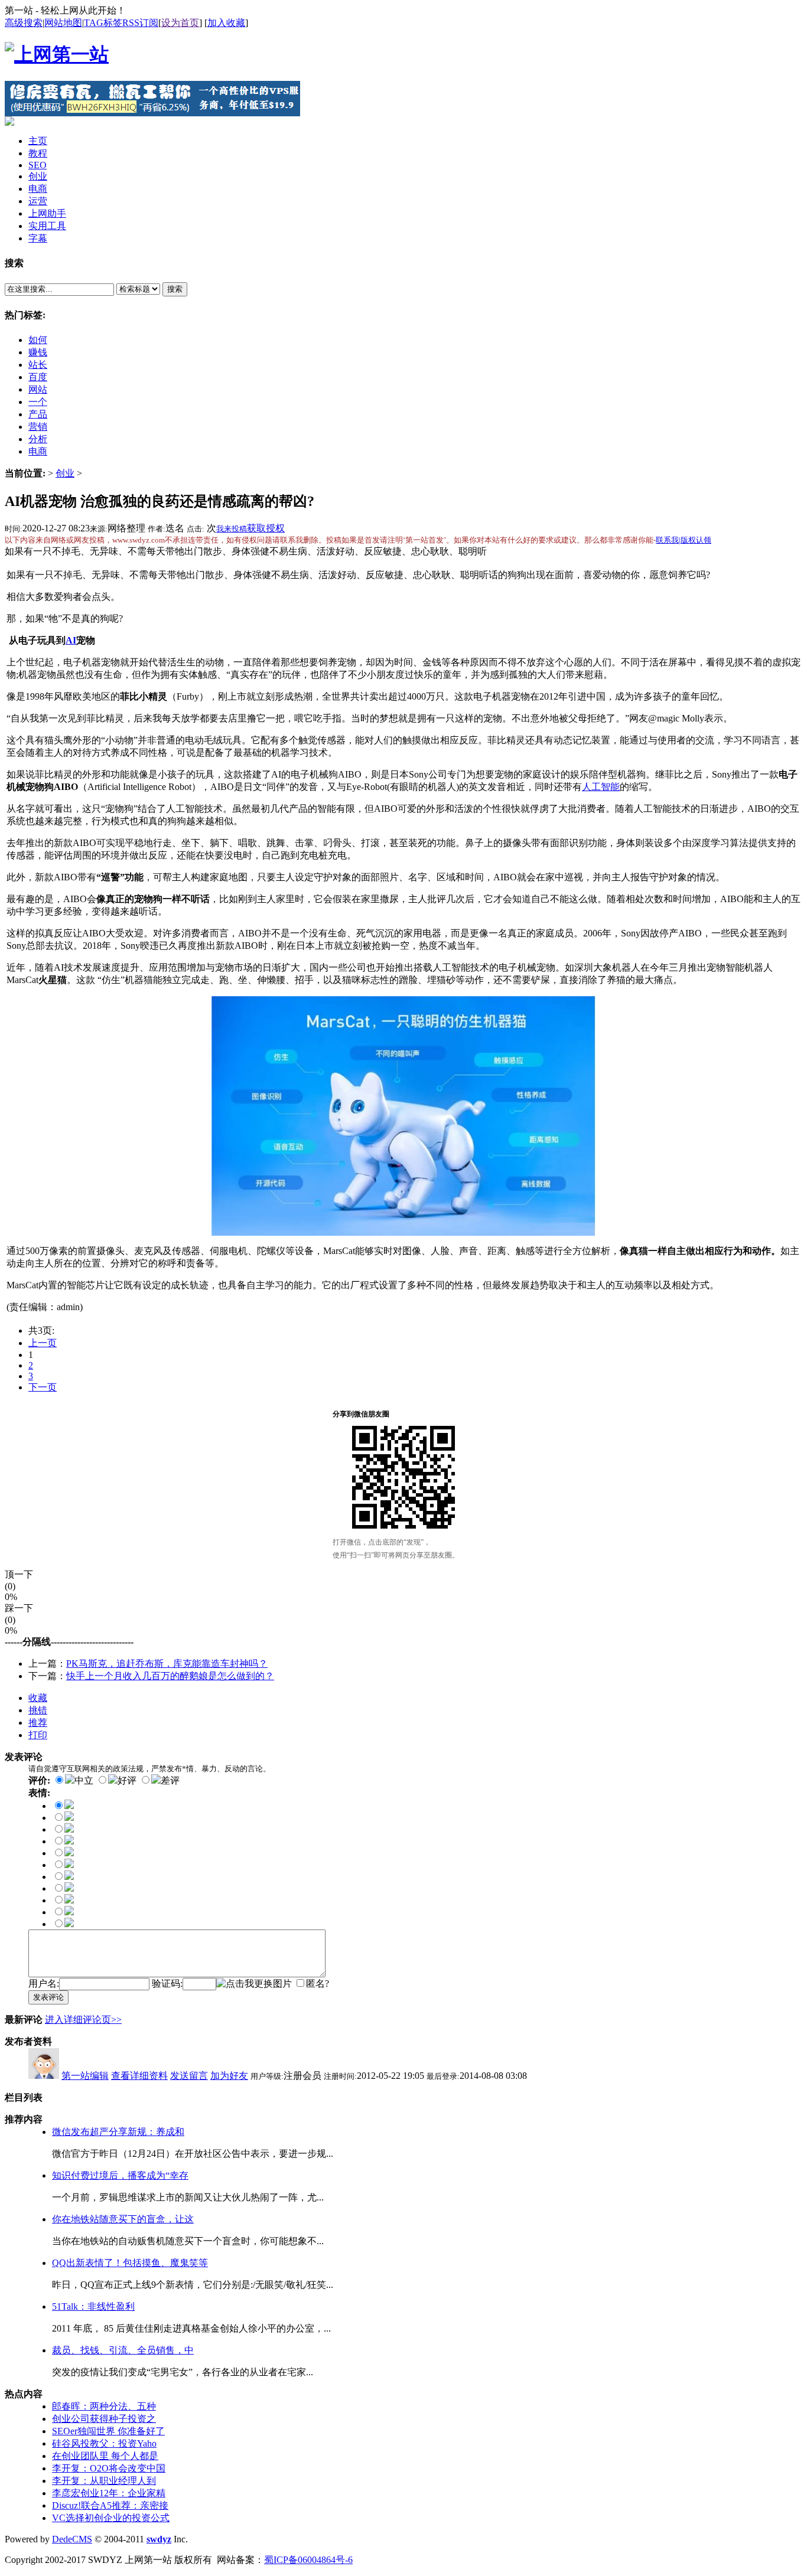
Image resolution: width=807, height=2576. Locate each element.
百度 (38, 377)
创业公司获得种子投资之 (104, 2419)
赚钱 (38, 352)
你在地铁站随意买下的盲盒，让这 (123, 2219)
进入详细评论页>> (83, 2020)
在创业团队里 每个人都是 (105, 2456)
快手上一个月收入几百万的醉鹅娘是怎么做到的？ (170, 1676)
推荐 (38, 1723)
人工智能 (601, 787)
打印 (38, 1735)
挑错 (38, 1710)
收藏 (38, 1698)
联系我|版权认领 (684, 540)
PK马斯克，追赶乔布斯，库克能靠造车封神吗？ (167, 1664)
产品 (38, 414)
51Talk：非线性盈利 (93, 2306)
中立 (84, 1780)
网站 (38, 389)
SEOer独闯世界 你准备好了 (108, 2431)
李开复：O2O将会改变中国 (109, 2468)
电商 (38, 451)
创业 (65, 473)
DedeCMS (72, 2539)
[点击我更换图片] (254, 1984)
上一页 (43, 1343)
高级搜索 (24, 23)
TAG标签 (103, 23)
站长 (38, 365)
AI (71, 640)
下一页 (43, 1387)
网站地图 (63, 23)
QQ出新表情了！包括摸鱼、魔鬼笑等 (130, 2263)
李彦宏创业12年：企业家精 (109, 2493)
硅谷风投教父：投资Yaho (104, 2443)
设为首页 (180, 23)
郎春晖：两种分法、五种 (104, 2406)
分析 (38, 439)
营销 (38, 427)
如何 (38, 340)
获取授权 (266, 528)
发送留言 (189, 2076)
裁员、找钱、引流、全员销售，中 (123, 2350)
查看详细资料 (139, 2076)
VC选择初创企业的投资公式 (111, 2518)
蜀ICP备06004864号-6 (308, 2560)
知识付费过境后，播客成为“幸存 (120, 2175)
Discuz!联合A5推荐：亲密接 (110, 2505)
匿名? (318, 1984)
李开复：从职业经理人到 (104, 2481)
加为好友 (229, 2076)
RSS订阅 (140, 23)
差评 (170, 1780)
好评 (127, 1780)
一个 (38, 402)
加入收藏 (226, 23)
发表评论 (48, 1997)
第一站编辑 (85, 2076)
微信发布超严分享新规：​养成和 (118, 2132)
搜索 (175, 289)
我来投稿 (232, 529)
